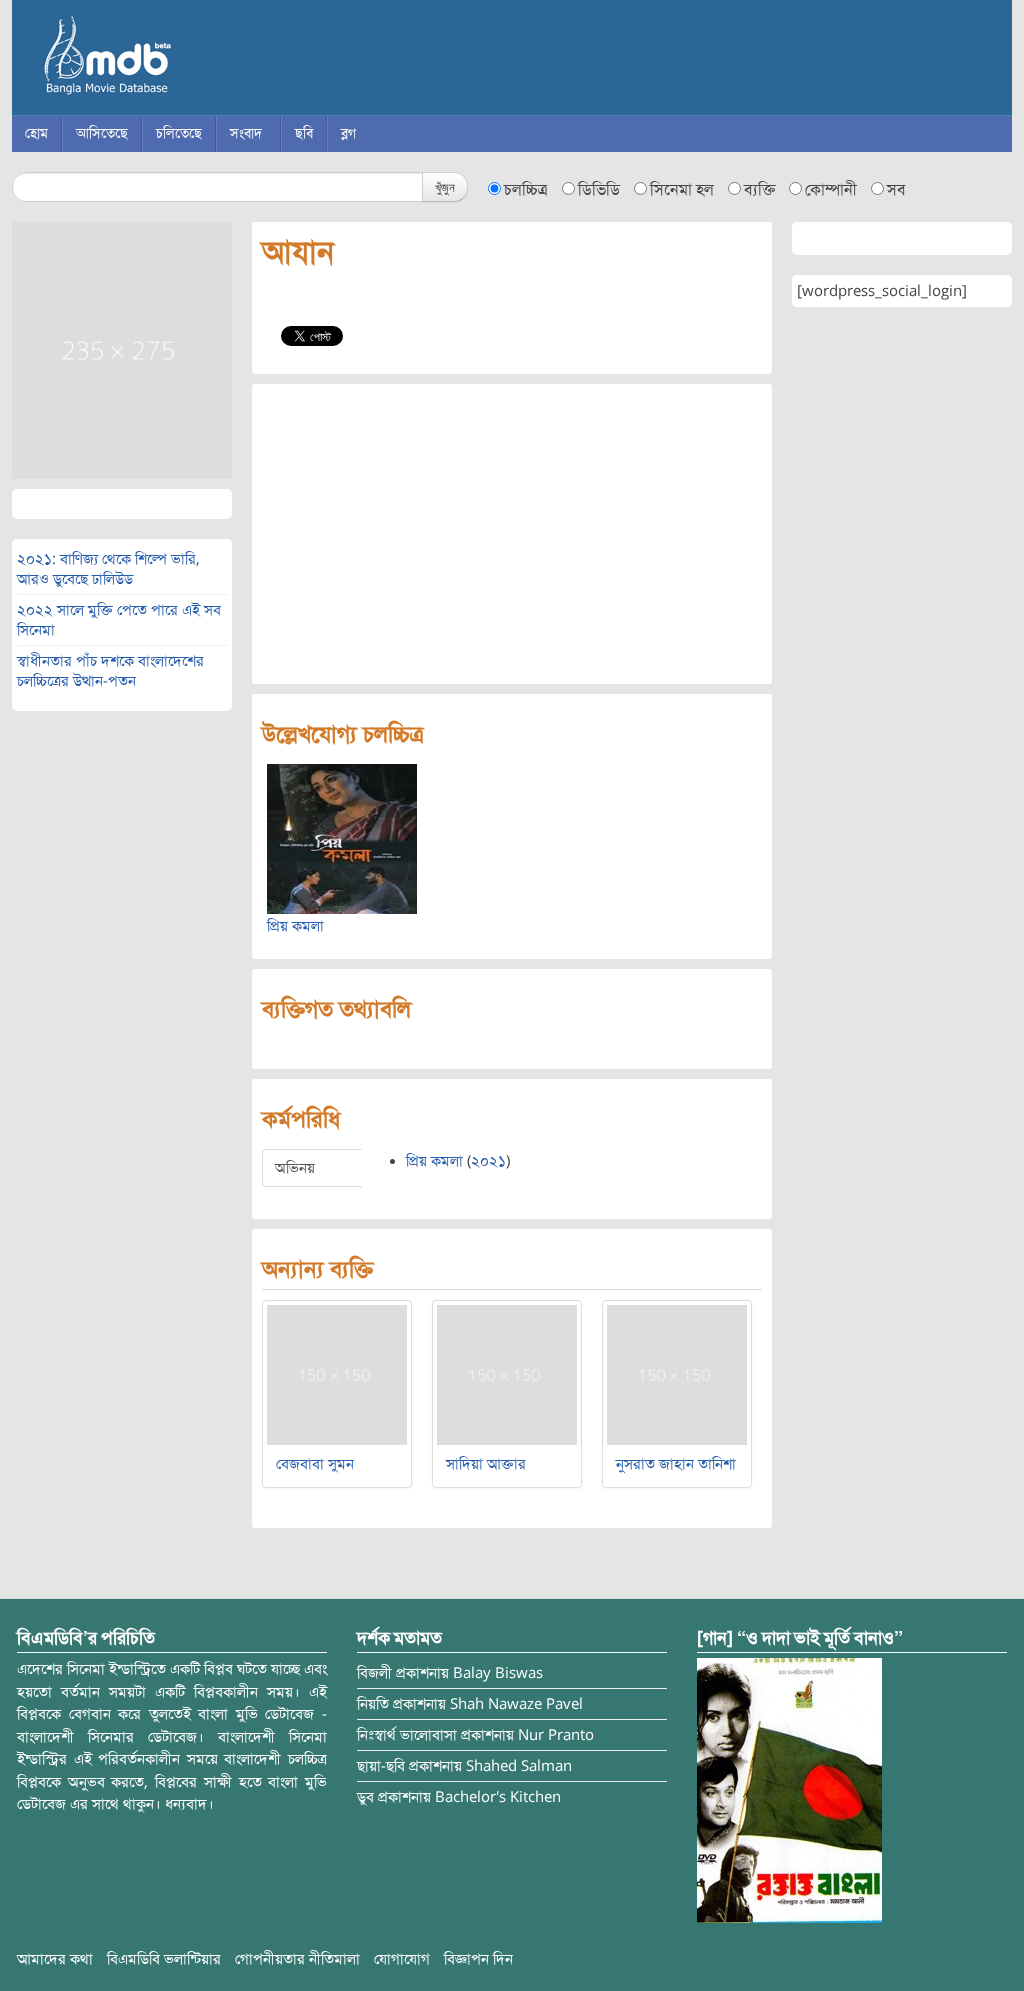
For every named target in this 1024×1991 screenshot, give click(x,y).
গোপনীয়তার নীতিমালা (297, 1959)
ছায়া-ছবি (381, 1766)
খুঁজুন (445, 186)
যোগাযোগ (402, 1959)
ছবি (304, 133)
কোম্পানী (831, 190)
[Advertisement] (512, 534)
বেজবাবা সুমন (315, 1464)
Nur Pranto (556, 1735)
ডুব (365, 1797)
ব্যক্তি (759, 190)
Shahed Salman (519, 1766)
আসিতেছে (102, 133)
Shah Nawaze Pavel (516, 1704)
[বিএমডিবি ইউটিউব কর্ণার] (789, 1790)
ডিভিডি (599, 190)
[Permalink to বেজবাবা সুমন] (337, 1374)
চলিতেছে (179, 133)
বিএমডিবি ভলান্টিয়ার (164, 1959)
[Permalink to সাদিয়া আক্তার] (507, 1374)
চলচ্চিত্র (526, 190)
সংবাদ (246, 133)
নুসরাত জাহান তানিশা (676, 1464)
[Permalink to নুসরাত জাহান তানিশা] (677, 1374)
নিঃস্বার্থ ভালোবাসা (407, 1735)
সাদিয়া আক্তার (486, 1464)
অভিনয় (295, 1168)
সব (896, 190)
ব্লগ (348, 133)
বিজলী (374, 1673)
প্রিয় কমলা (295, 926)
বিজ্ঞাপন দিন (478, 1959)
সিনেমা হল (682, 190)
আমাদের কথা (55, 1959)
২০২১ (488, 1161)
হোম (36, 133)
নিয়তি (373, 1704)
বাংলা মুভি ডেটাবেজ (192, 60)
